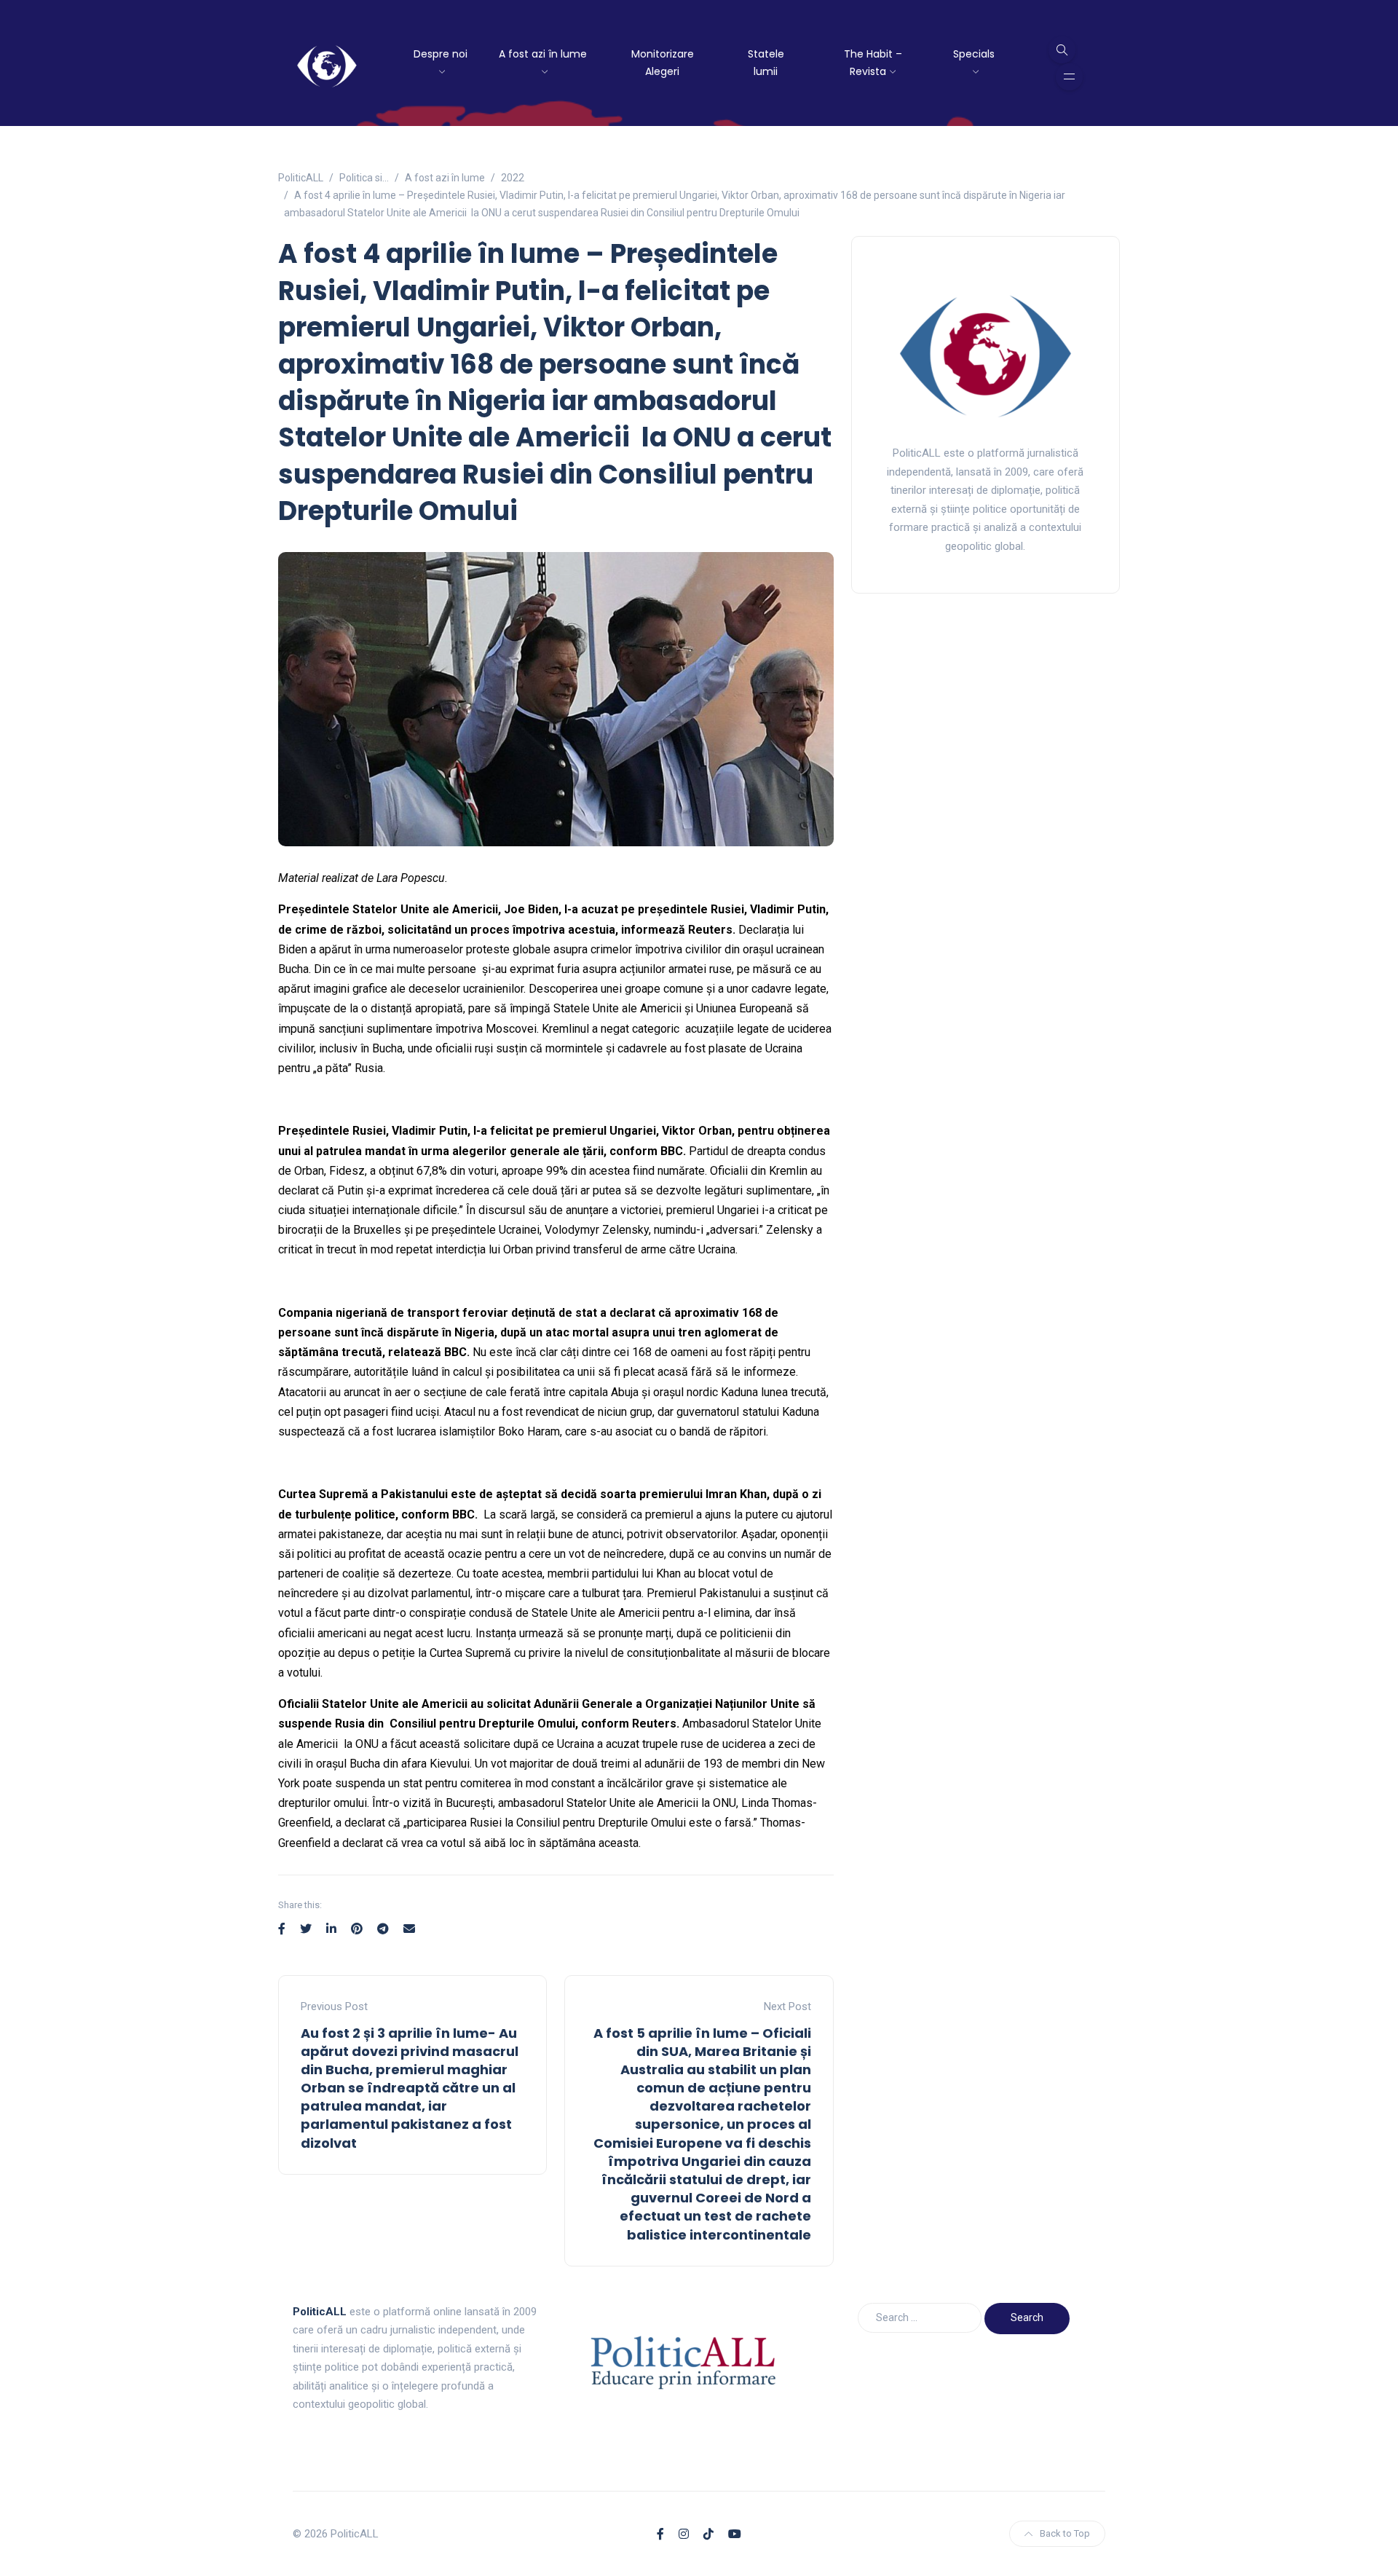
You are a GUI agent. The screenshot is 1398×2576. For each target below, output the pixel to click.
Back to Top (1065, 2533)
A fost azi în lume (543, 54)
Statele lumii (766, 63)
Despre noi (441, 54)
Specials (974, 54)
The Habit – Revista (873, 63)
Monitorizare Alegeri (663, 63)
